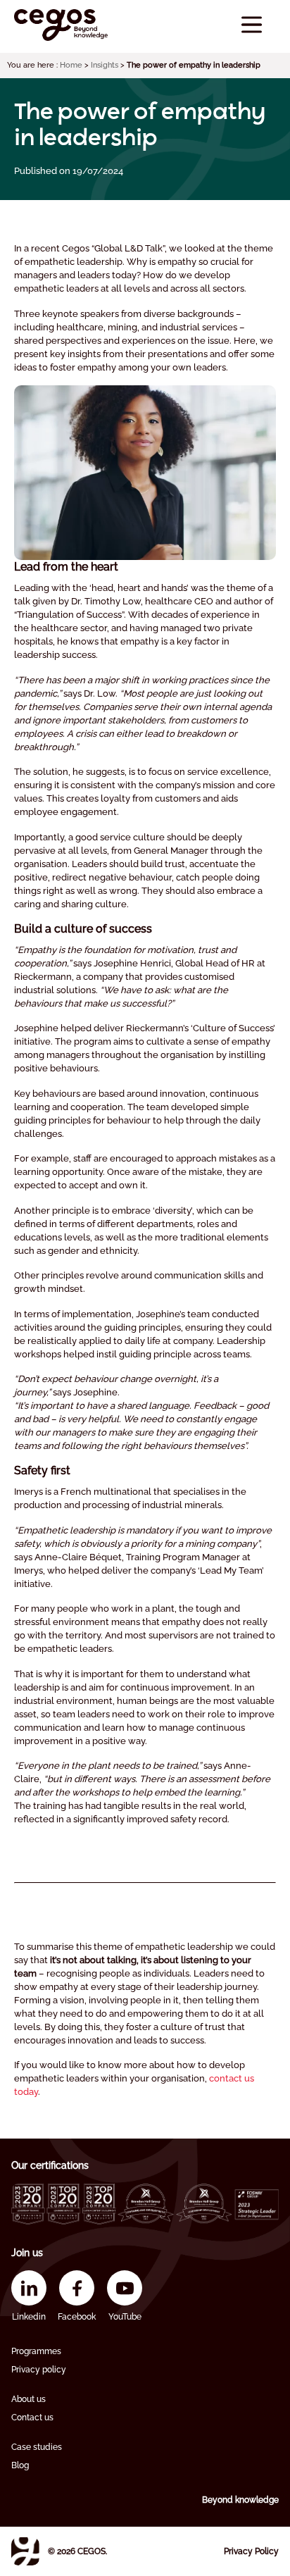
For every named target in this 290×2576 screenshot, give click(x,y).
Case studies (37, 2447)
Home (71, 65)
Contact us (32, 2418)
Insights (105, 65)
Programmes (36, 2351)
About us (29, 2399)
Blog (20, 2465)
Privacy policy (39, 2370)
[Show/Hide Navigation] (252, 25)
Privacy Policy (251, 2551)
